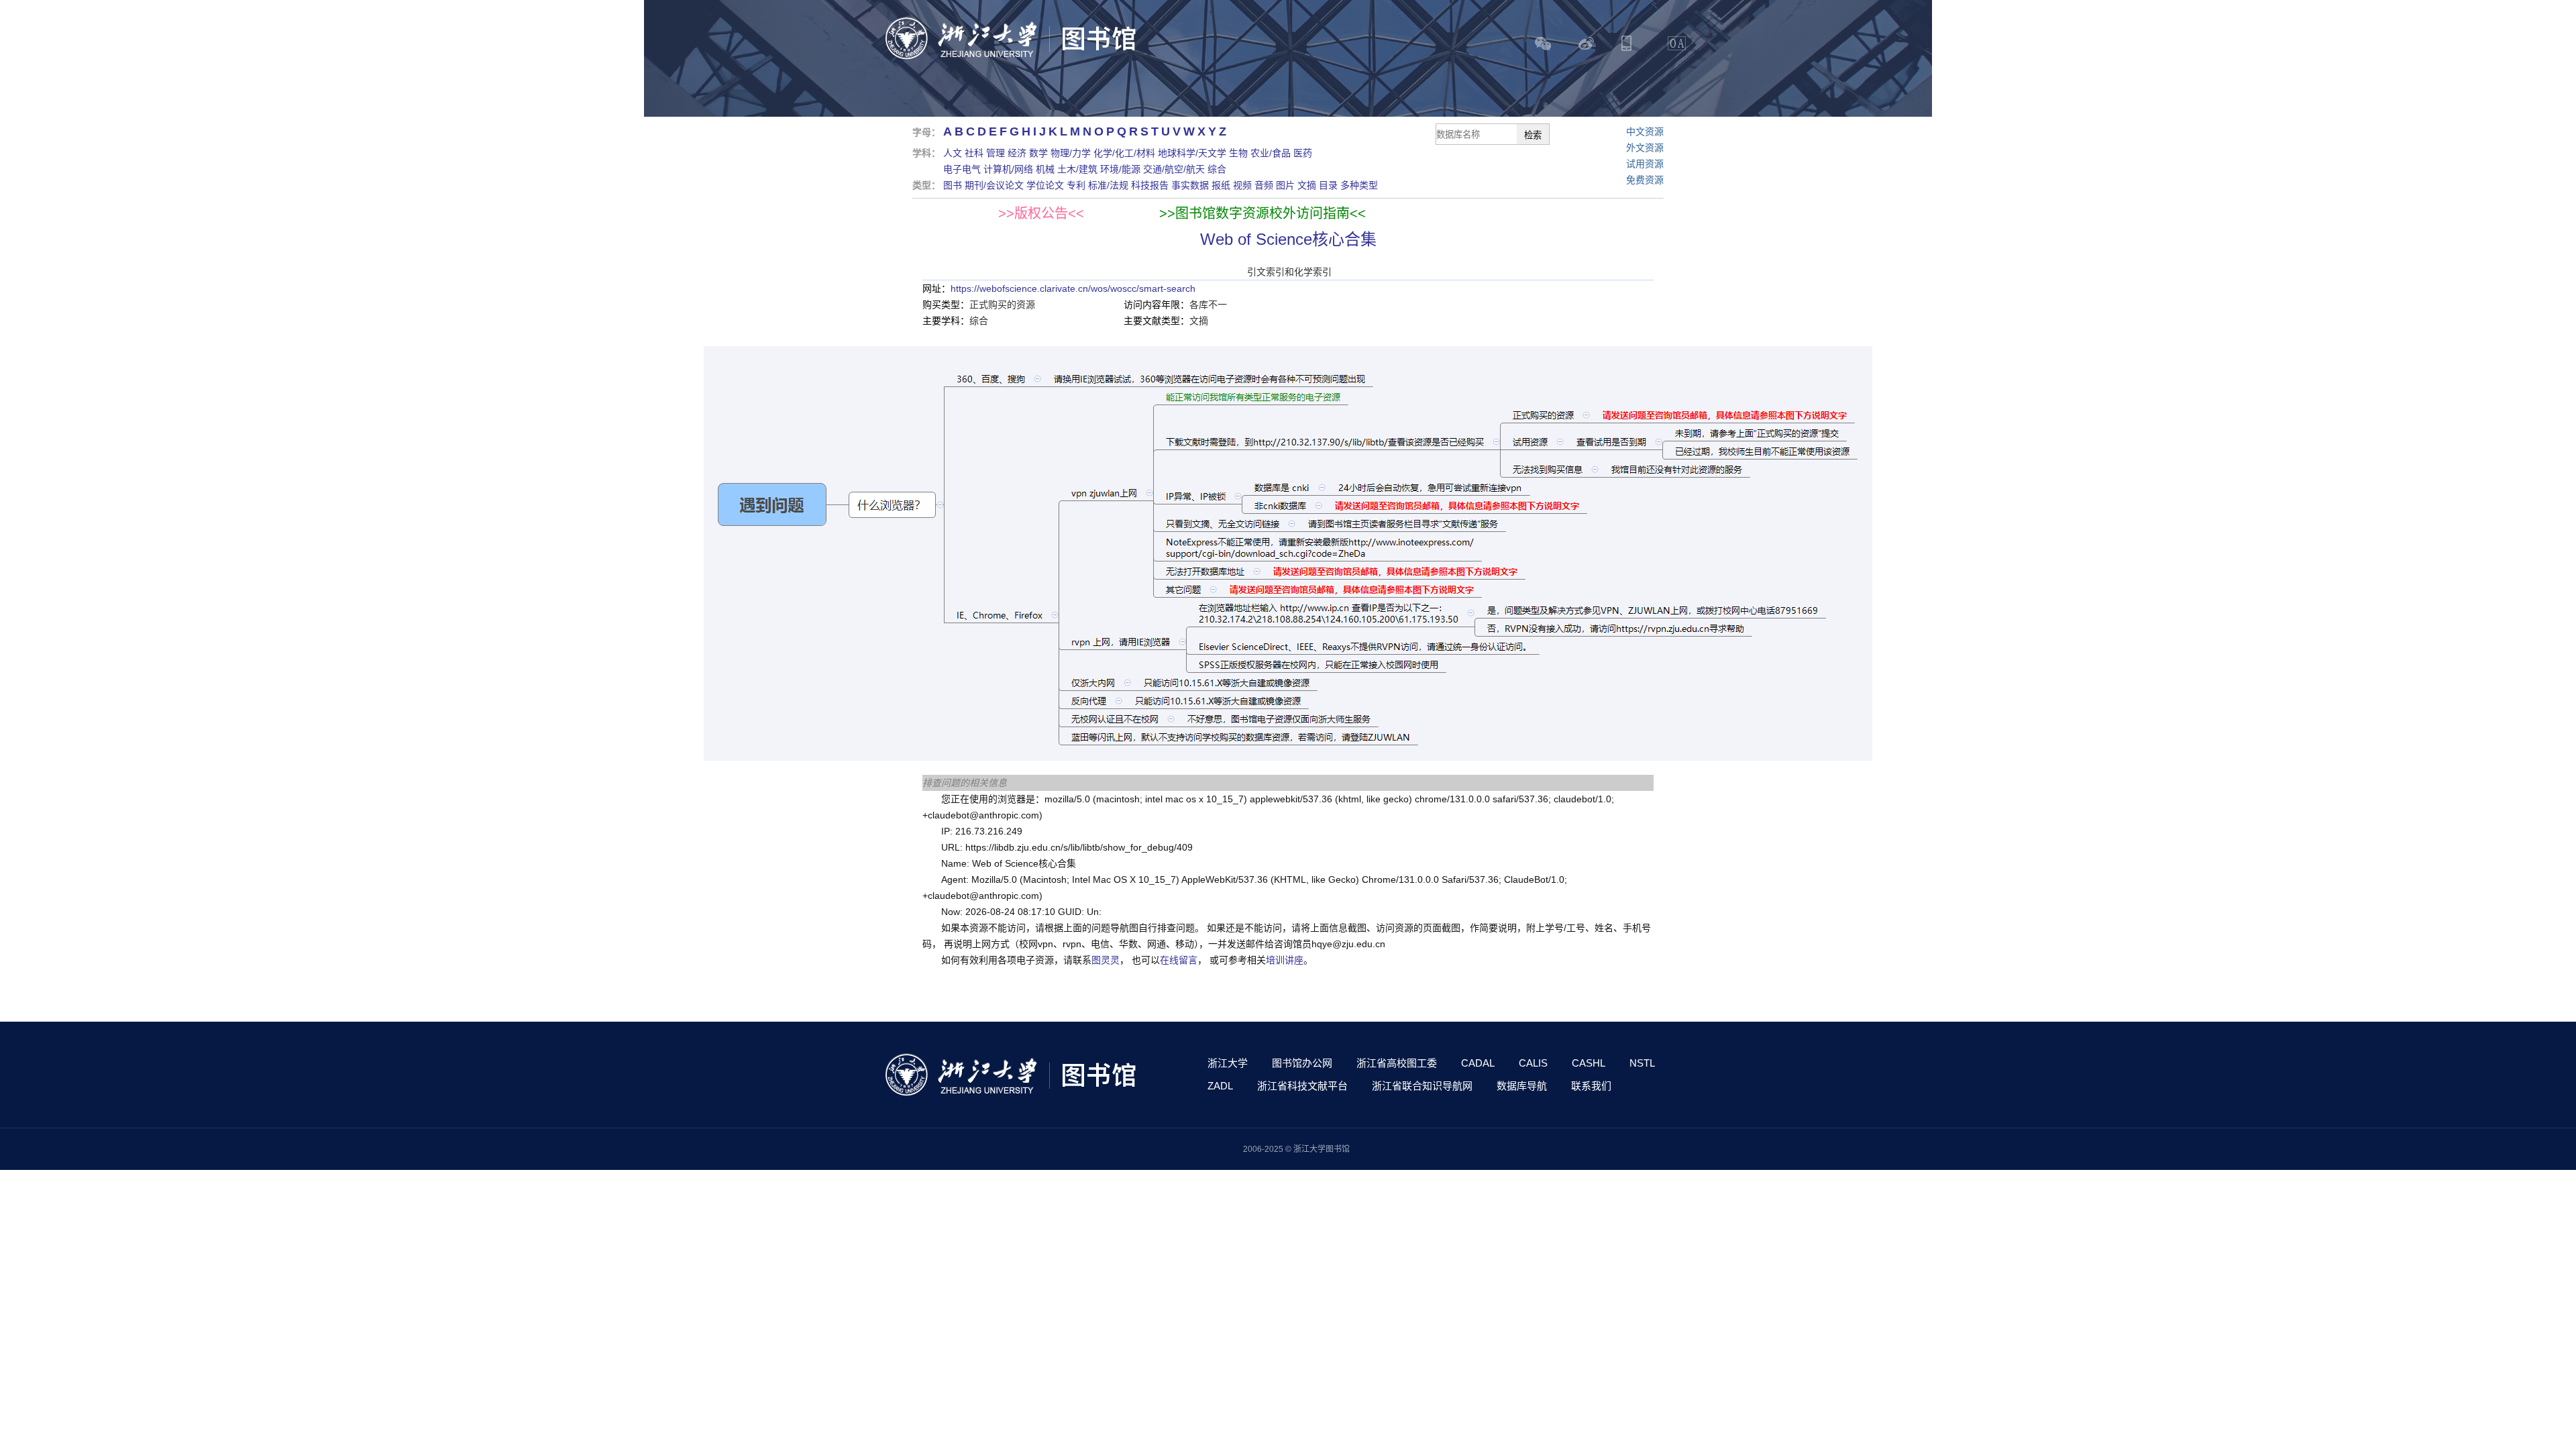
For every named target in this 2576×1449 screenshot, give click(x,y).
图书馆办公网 (1302, 1063)
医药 (1303, 153)
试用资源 (1645, 164)
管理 (996, 153)
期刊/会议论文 (994, 185)
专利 (1076, 185)
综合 (1217, 169)
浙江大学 (1228, 1063)
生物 (1238, 153)
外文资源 (1645, 148)
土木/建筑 (1077, 169)
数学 (1038, 153)
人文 (953, 153)
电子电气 (962, 169)
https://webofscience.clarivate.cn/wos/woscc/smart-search (1073, 288)
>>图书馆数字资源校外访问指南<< (1263, 213)
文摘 (1307, 185)
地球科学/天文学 (1192, 153)
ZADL (1220, 1086)
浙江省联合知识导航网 (1422, 1086)
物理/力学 (1071, 153)
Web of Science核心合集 (1288, 239)
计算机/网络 (1008, 169)
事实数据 (1190, 185)
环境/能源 (1120, 169)
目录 (1328, 185)
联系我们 (1591, 1086)
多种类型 (1359, 185)
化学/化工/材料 (1124, 153)
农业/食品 (1271, 153)
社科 (974, 153)
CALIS (1533, 1063)
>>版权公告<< (1041, 213)
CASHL (1589, 1063)
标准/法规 (1108, 185)
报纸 (1221, 185)
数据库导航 (1522, 1086)
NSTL (1642, 1063)
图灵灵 (1106, 960)
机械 (1045, 169)
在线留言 (1179, 960)
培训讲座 (1285, 960)
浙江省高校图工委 (1397, 1063)
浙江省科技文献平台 (1302, 1086)
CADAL (1478, 1063)
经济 (1017, 153)
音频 (1264, 185)
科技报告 (1150, 185)
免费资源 (1645, 180)
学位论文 (1045, 185)
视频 (1242, 185)
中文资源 (1645, 131)
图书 (953, 185)
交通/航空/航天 (1174, 169)
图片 (1285, 185)
